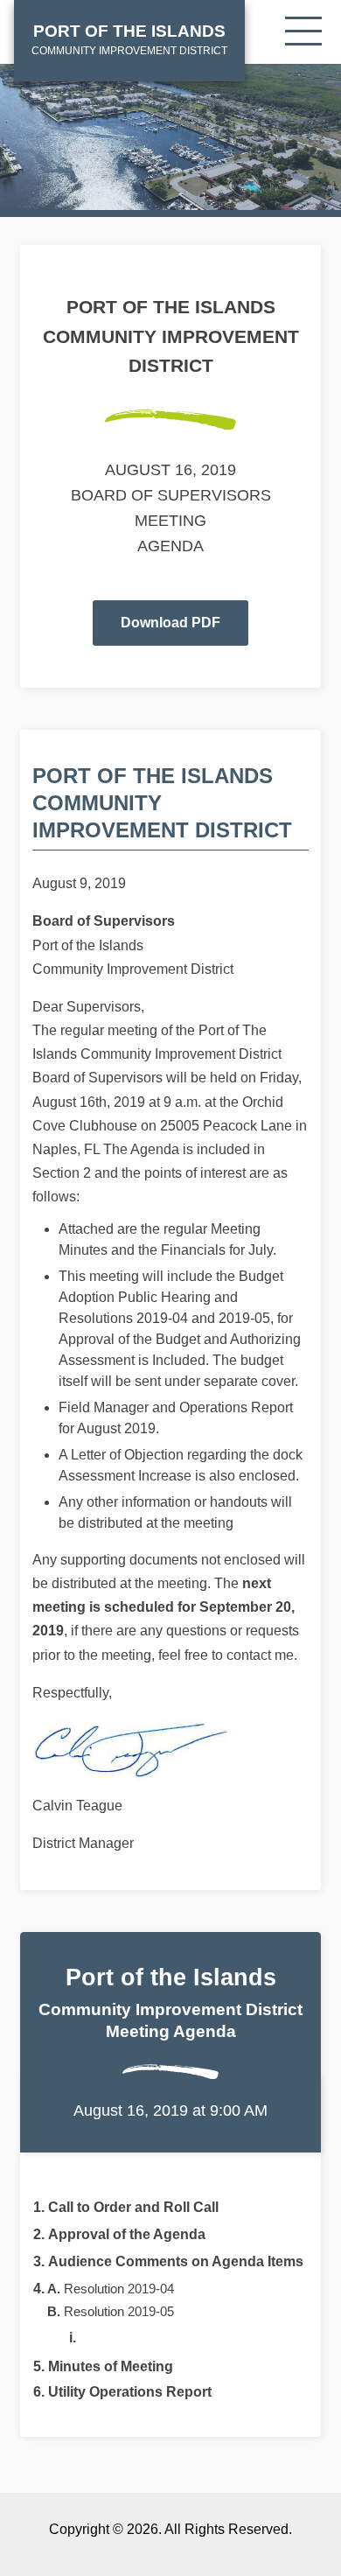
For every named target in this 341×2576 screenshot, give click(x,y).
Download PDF (170, 623)
